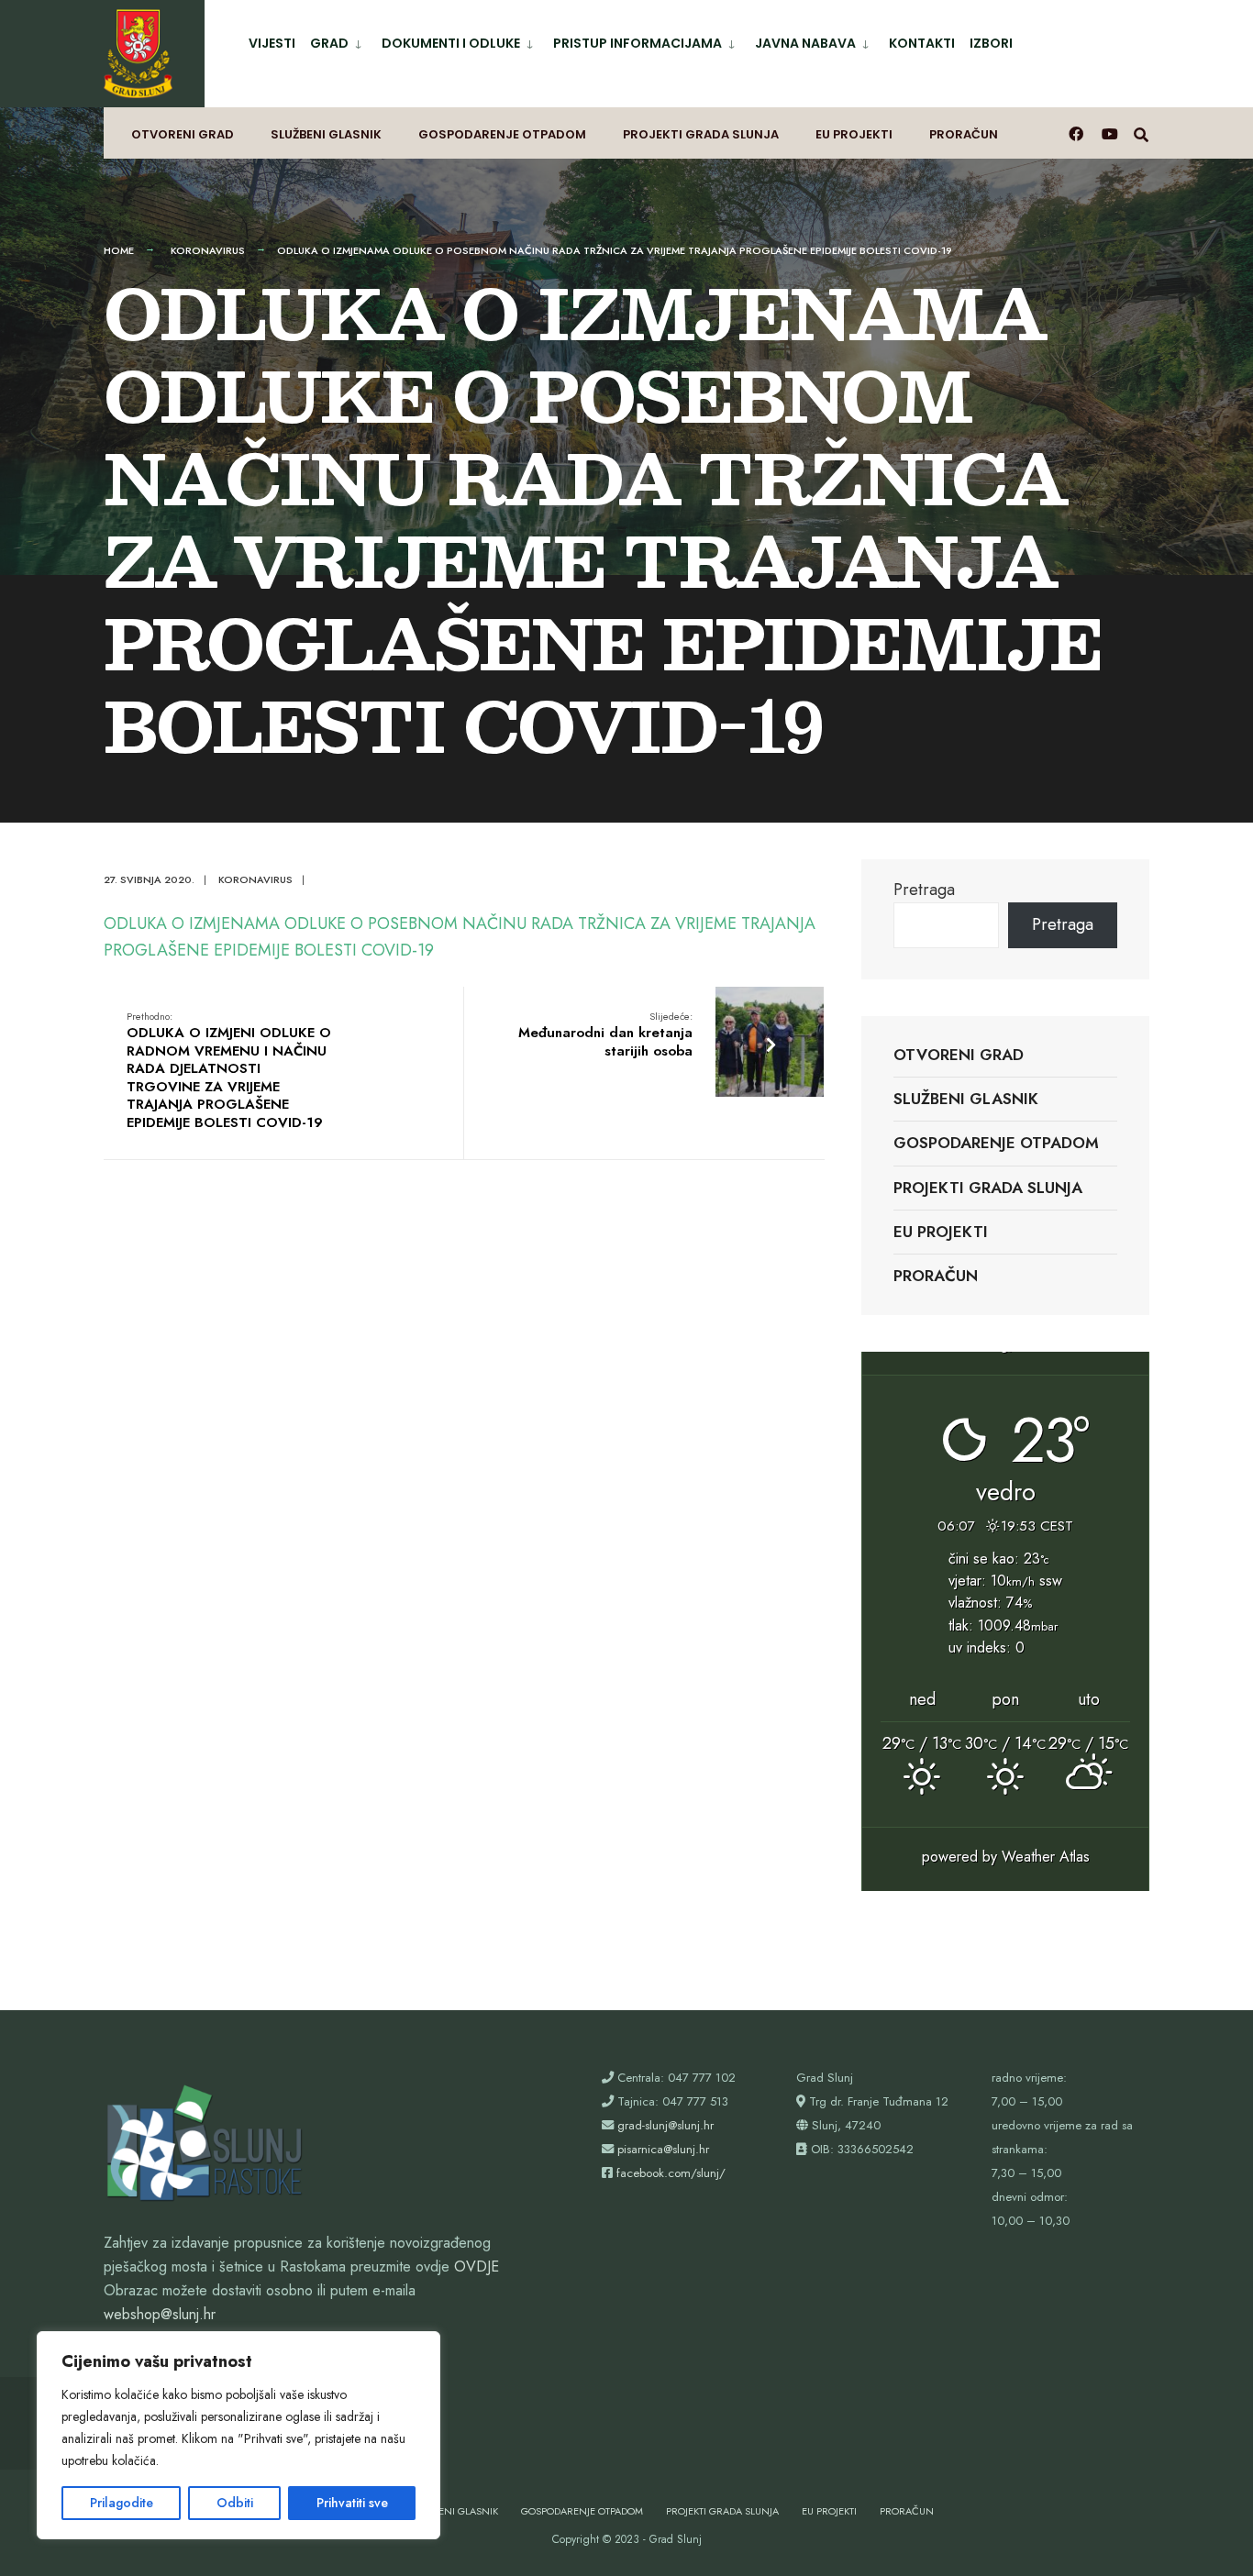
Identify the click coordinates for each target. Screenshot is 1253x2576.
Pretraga (924, 890)
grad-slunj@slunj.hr (665, 2125)
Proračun (964, 134)
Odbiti (235, 2503)
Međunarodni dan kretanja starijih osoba (605, 1035)
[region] (238, 2435)
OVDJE (477, 2266)
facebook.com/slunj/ (671, 2173)
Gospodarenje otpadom (502, 134)
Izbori (991, 43)
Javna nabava (805, 43)
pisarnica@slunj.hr (663, 2149)
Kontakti (922, 43)
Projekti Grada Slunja (701, 134)
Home (119, 250)
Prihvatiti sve (352, 2503)
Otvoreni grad (183, 134)
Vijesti (272, 43)
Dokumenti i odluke (451, 43)
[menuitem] (338, 40)
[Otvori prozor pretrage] (1141, 133)
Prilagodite (122, 2503)
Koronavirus (208, 250)
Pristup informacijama (638, 43)
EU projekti (854, 134)
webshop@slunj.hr (160, 2314)
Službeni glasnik (326, 134)
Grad (329, 43)
